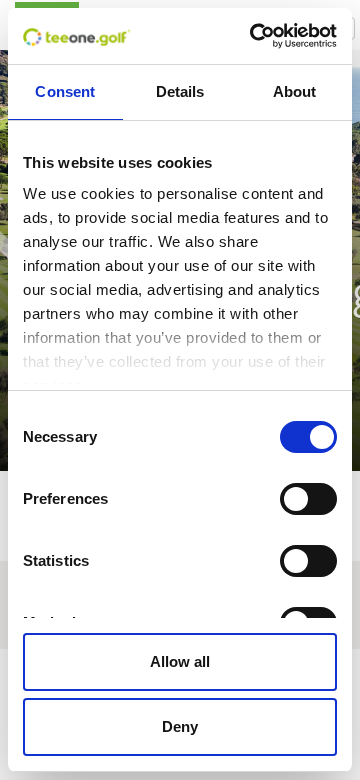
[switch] (308, 499)
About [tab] (295, 91)
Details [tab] (180, 91)
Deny (180, 726)
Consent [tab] (65, 91)
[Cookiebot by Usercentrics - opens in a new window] (254, 36)
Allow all (180, 661)
